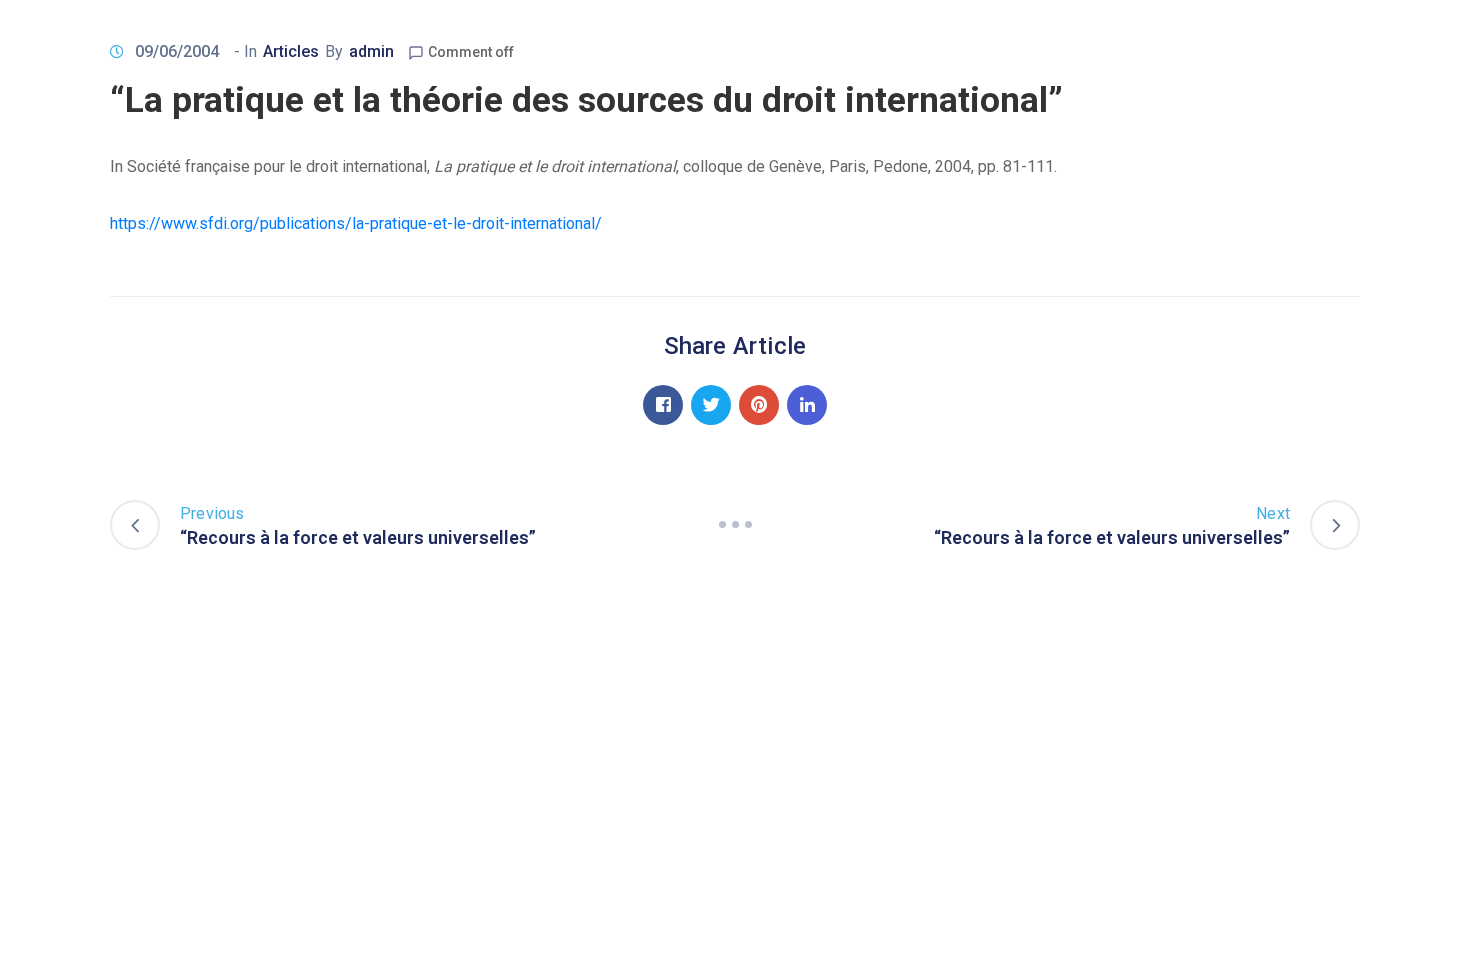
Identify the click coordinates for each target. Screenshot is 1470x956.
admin (371, 51)
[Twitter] (711, 405)
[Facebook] (663, 405)
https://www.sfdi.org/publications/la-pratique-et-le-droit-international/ (356, 223)
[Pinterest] (759, 405)
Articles (291, 51)
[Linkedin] (807, 405)
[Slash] (735, 525)
